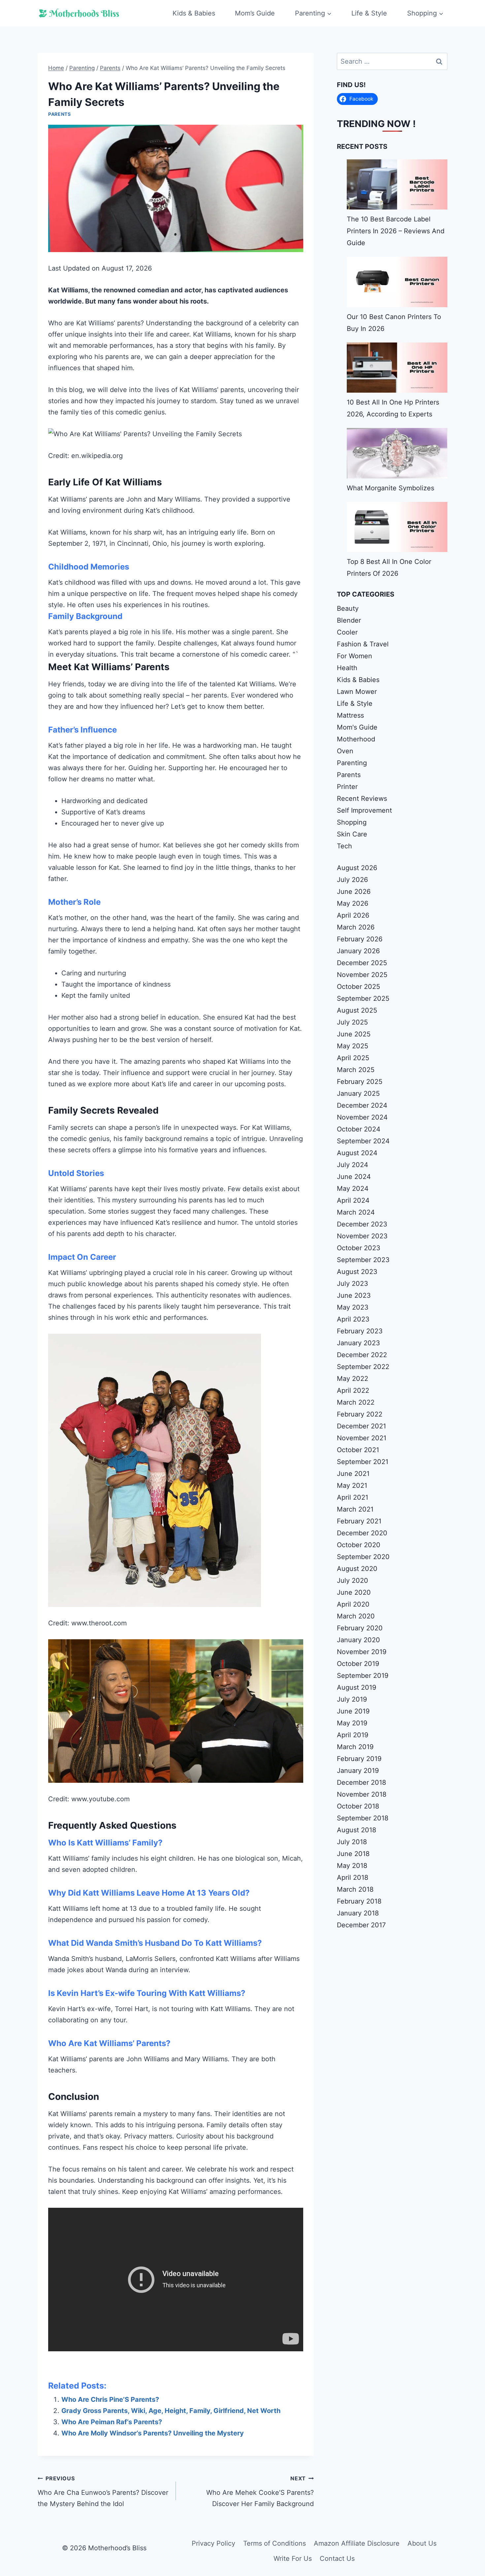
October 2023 (359, 1248)
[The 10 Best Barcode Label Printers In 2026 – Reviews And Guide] (397, 184)
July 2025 (352, 1022)
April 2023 (353, 1319)
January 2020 (358, 1640)
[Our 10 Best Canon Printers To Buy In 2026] (397, 282)
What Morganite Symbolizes (390, 488)
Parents (60, 114)
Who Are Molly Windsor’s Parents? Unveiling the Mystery (153, 2433)
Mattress (350, 715)
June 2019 (353, 1711)
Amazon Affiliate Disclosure (357, 2543)
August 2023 (357, 1272)
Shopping (352, 822)
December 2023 (362, 1224)
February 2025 (360, 1082)
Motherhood (356, 739)
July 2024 (353, 1165)
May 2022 (353, 1379)
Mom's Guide (357, 727)
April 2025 (353, 1058)
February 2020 (360, 1628)
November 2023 (362, 1236)
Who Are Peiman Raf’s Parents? (112, 2422)
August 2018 (356, 1830)
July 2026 (352, 880)
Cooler (347, 632)
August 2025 (357, 1010)
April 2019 (353, 1735)
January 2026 (358, 951)
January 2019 (358, 1771)
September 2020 (363, 1557)
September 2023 (363, 1260)
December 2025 (362, 963)
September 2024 (363, 1141)
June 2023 (354, 1295)
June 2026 (354, 892)
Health (347, 668)
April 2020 (353, 1604)
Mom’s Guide (255, 13)
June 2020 (354, 1592)
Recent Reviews (362, 799)
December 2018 (361, 1782)
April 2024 (353, 1200)
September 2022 (363, 1367)
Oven (345, 751)
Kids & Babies (194, 13)
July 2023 (353, 1284)
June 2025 (354, 1034)
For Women (355, 656)
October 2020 (359, 1545)
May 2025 (353, 1046)
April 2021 (353, 1497)
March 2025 (356, 1070)
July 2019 (352, 1699)
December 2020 (362, 1533)
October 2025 (358, 987)
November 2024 (362, 1117)
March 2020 (356, 1616)
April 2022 (353, 1390)
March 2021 (355, 1509)
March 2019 (355, 1747)
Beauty (348, 608)
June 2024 (354, 1177)
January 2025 (358, 1093)
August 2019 (356, 1687)
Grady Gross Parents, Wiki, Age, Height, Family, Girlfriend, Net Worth (171, 2411)
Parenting (352, 763)
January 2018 (358, 1913)
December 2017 (361, 1925)
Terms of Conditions (275, 2543)
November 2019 (362, 1652)
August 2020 (357, 1569)
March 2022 (356, 1402)
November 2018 (362, 1794)
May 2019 (352, 1723)
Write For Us (293, 2559)
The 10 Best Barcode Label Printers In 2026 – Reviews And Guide (396, 231)
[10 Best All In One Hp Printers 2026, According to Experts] (397, 368)
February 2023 (360, 1331)
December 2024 (362, 1105)
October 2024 (359, 1129)
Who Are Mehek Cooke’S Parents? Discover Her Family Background (260, 2491)
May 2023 (353, 1307)
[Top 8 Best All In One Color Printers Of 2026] (397, 527)
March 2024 (356, 1212)
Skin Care (352, 834)
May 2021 (352, 1485)
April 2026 (353, 915)
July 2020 (353, 1581)
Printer (347, 787)
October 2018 (358, 1806)
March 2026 (356, 927)
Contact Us (337, 2559)
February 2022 (360, 1414)
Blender (349, 620)
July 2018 (352, 1842)
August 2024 (357, 1153)
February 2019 (359, 1759)
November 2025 (362, 975)
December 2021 (361, 1426)
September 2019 (363, 1676)
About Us (422, 2543)
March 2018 (355, 1889)
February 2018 (359, 1901)
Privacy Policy (213, 2543)
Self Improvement (364, 810)
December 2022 (362, 1355)
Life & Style (369, 13)
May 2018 (352, 1866)
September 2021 (363, 1462)
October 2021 (358, 1450)
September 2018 (363, 1818)
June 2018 (353, 1854)
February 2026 (360, 939)
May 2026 (353, 903)
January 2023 (358, 1343)
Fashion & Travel (363, 644)
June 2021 (353, 1474)
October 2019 (358, 1664)
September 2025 (363, 998)
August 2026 (357, 868)
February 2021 (359, 1521)
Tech (344, 846)
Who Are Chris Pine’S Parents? (110, 2399)
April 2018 (353, 1877)
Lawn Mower (357, 692)
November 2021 (362, 1438)
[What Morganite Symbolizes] (397, 453)
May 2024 (353, 1189)
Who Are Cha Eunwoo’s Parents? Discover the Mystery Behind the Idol (103, 2491)
